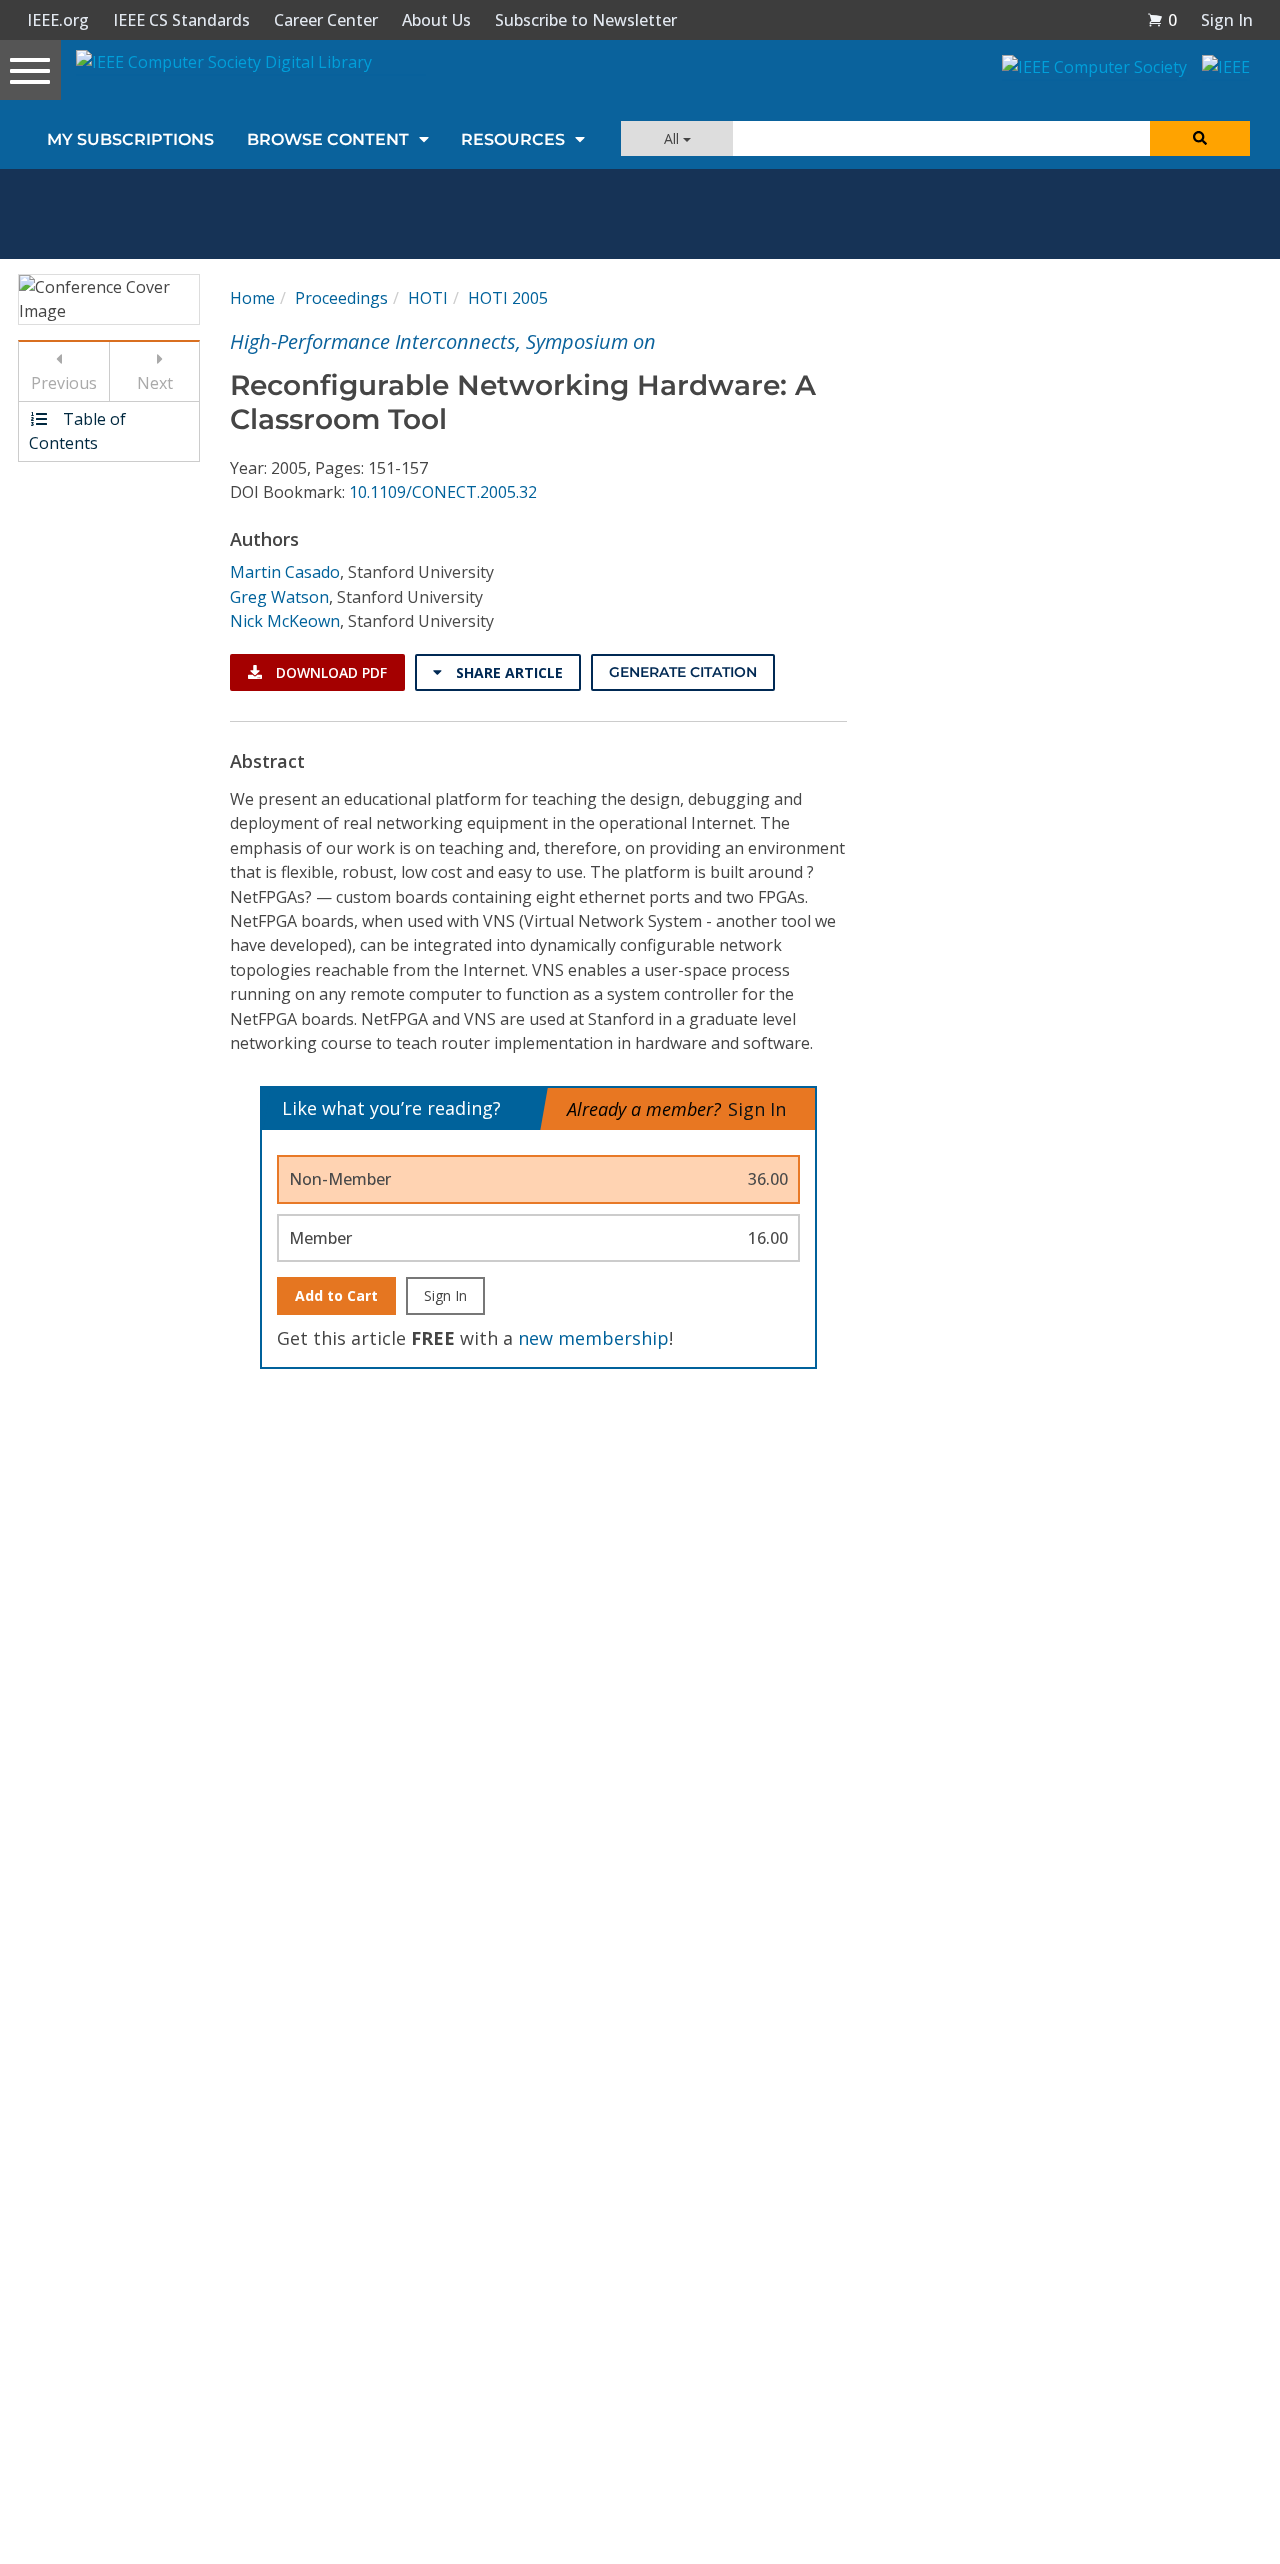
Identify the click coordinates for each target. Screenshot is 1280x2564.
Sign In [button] (1227, 20)
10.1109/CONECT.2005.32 (443, 492)
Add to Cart (336, 1295)
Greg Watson (279, 597)
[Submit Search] (1200, 138)
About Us (436, 20)
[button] (1162, 20)
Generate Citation (683, 672)
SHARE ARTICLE (507, 672)
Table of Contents (77, 431)
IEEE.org (58, 20)
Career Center (326, 20)
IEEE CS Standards (181, 20)
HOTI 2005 (508, 298)
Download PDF (329, 672)
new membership (593, 1338)
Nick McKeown (285, 621)
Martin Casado (285, 572)
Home (252, 298)
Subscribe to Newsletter (586, 20)
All (673, 138)
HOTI (428, 298)
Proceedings (341, 298)
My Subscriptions (130, 139)
